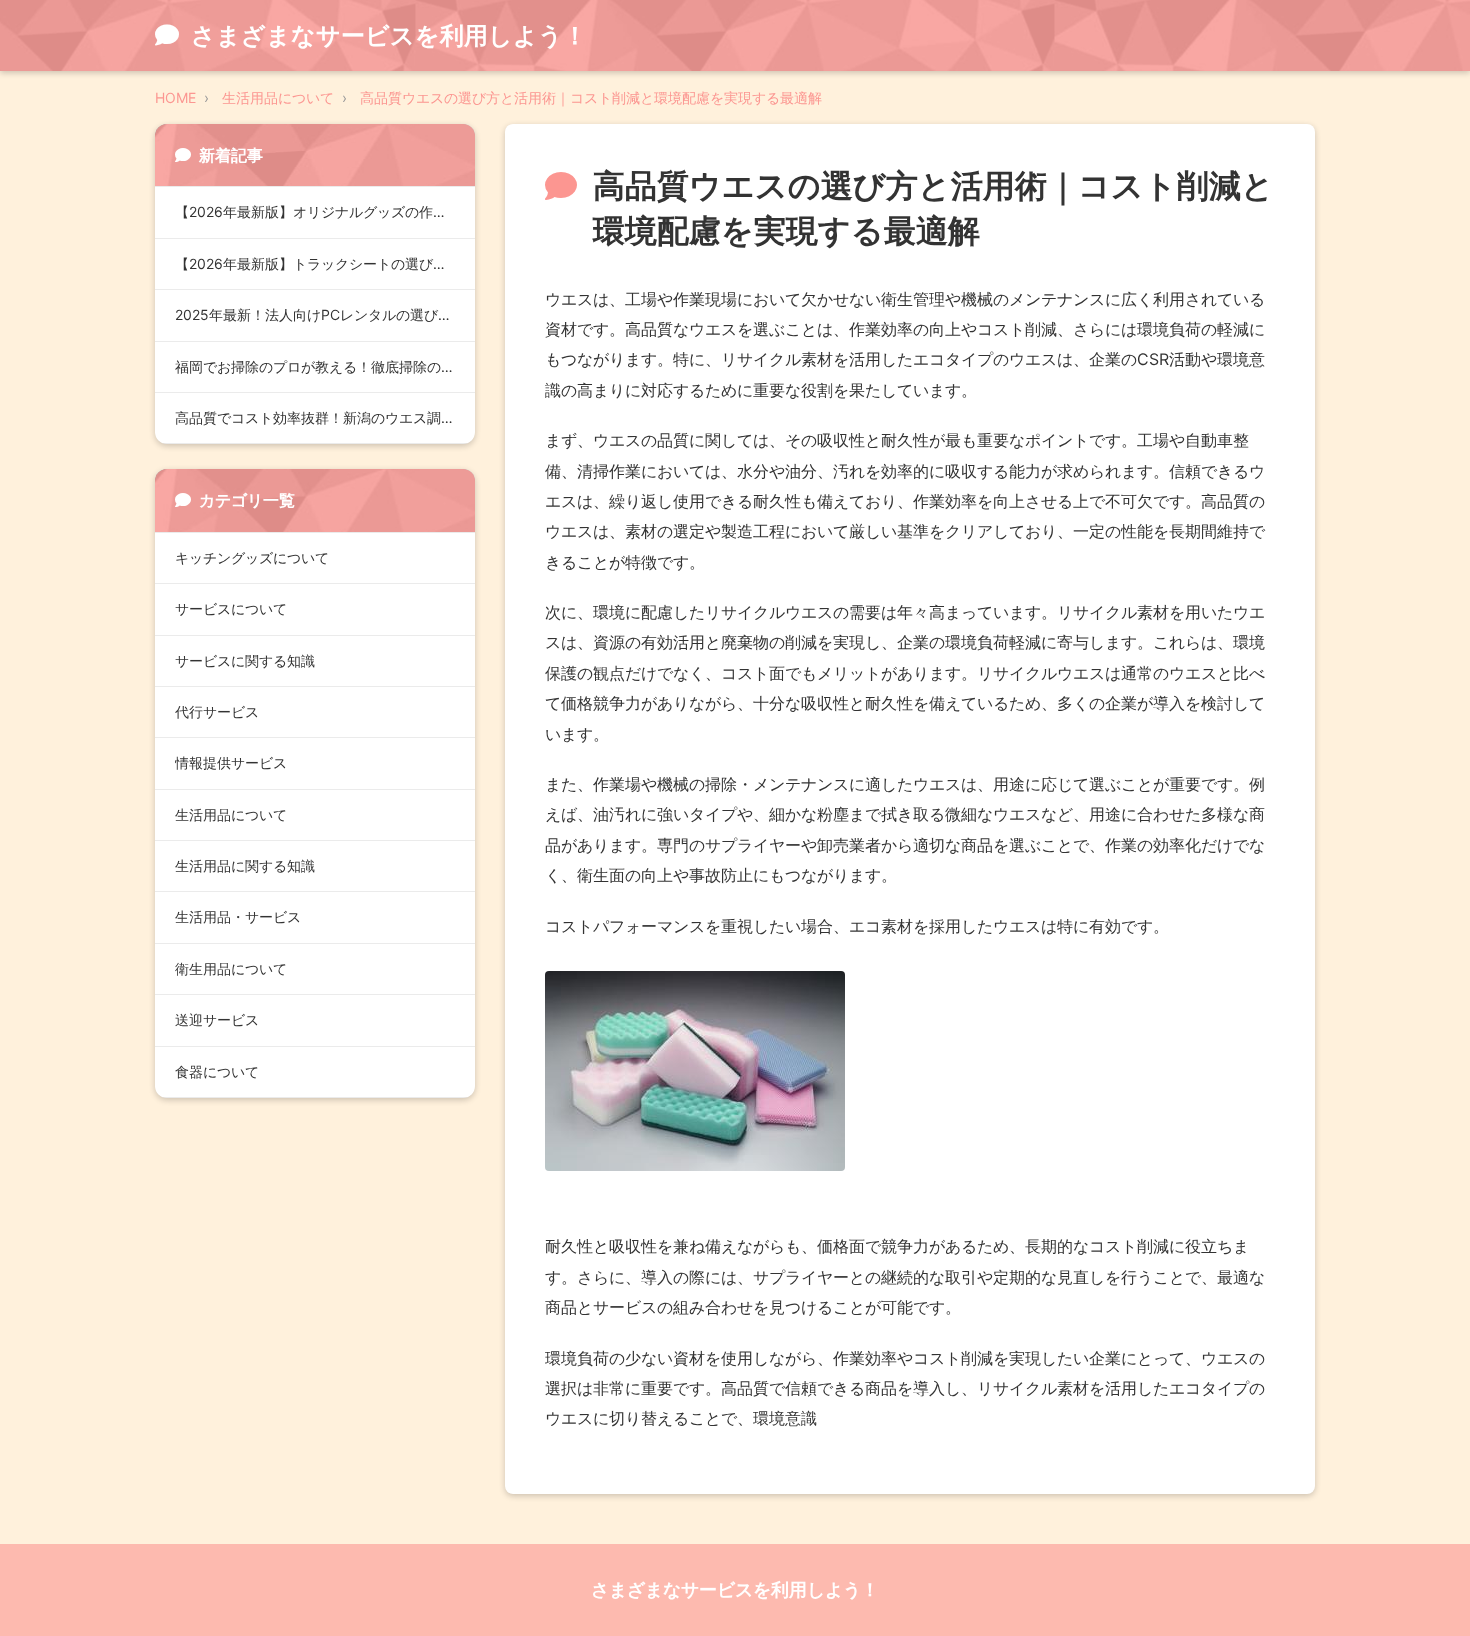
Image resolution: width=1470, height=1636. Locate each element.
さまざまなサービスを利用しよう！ (735, 1589)
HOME (175, 97)
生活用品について (278, 97)
